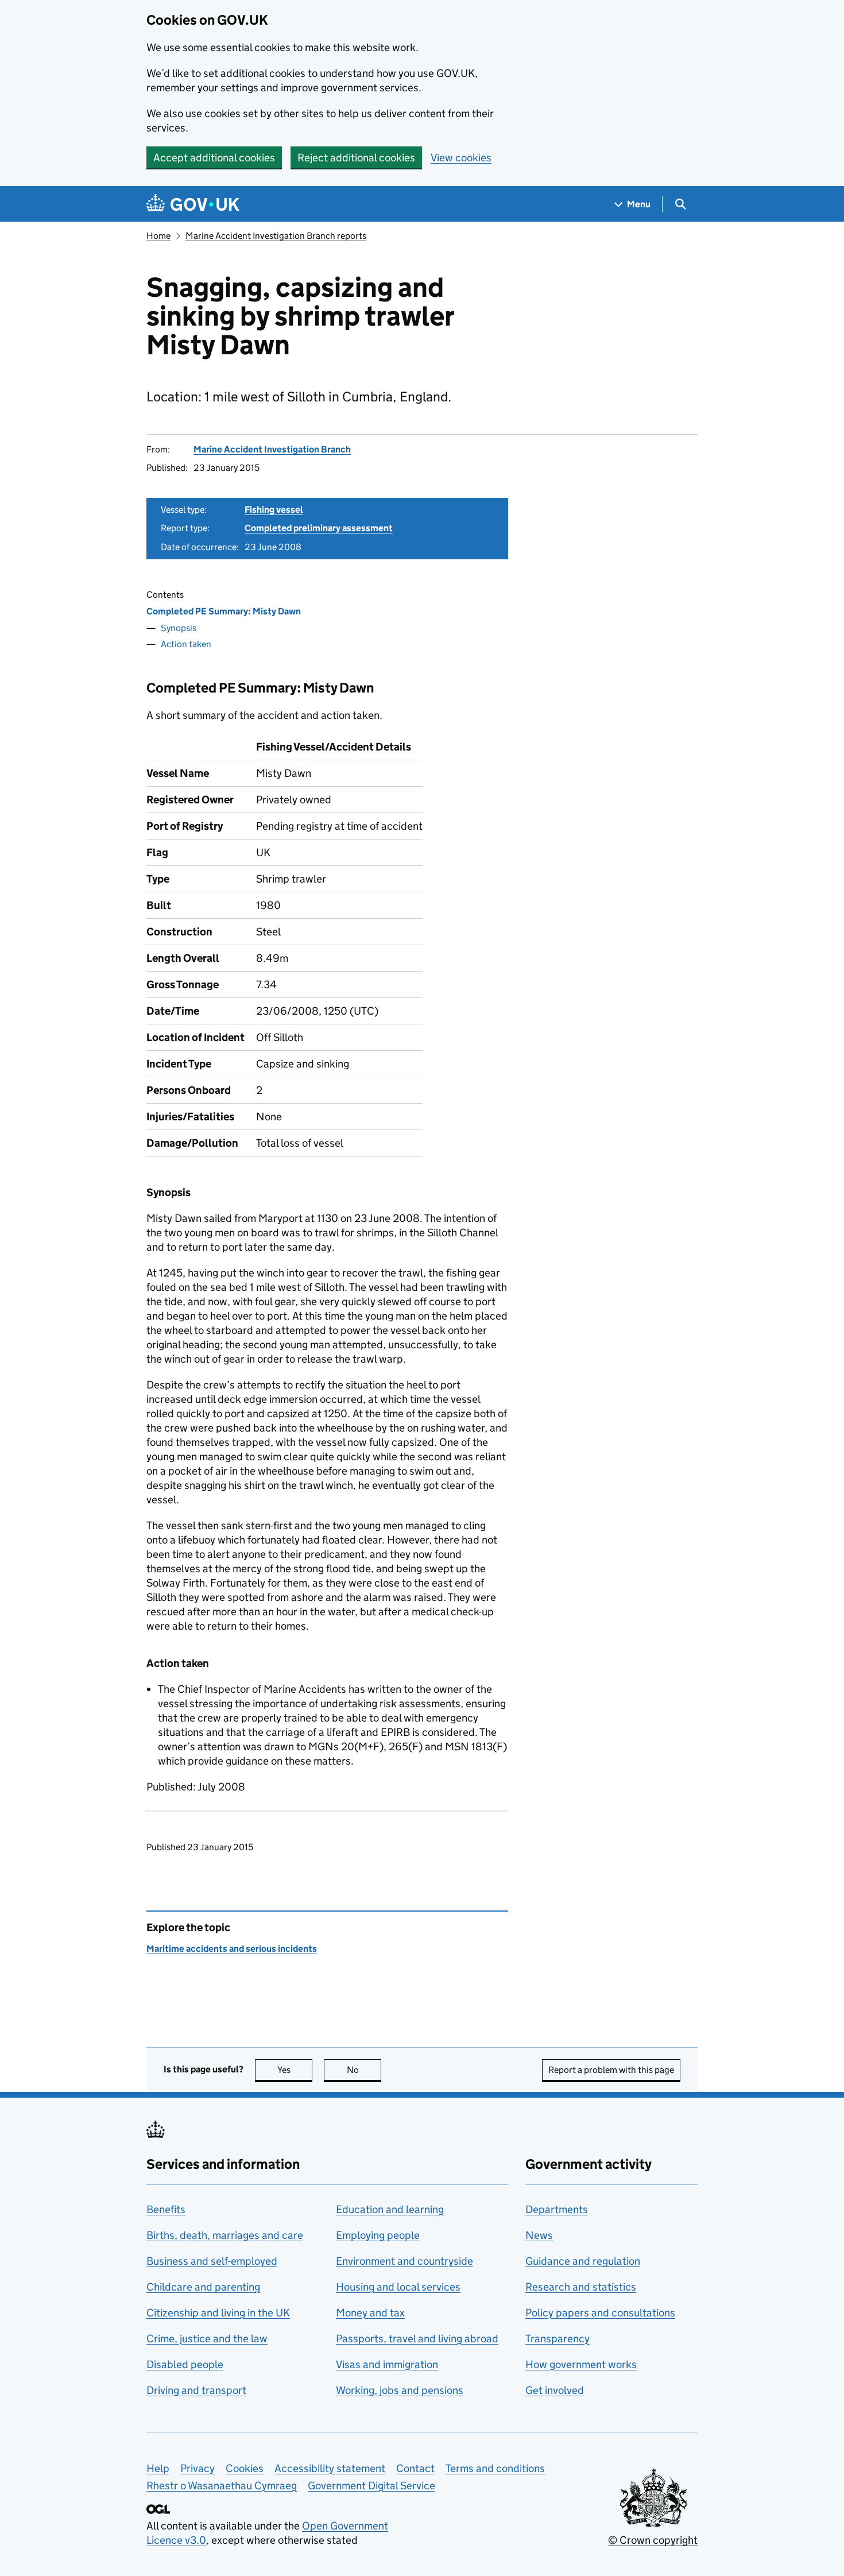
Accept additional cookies (214, 158)
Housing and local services (398, 2287)
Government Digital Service (371, 2486)
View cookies (461, 158)
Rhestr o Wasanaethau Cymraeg (222, 2486)
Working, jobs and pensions (400, 2390)
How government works (581, 2364)
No (364, 2070)
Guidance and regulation (583, 2261)
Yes (295, 2070)
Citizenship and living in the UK (218, 2313)
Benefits (166, 2209)
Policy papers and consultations (600, 2313)
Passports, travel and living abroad (417, 2339)
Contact (415, 2468)
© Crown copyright (653, 2540)
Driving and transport (196, 2390)
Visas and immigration (387, 2364)
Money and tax (370, 2313)
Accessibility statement (330, 2468)
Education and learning (390, 2209)
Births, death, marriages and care (225, 2235)
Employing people (378, 2235)
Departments (557, 2209)
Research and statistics (581, 2287)
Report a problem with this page (611, 2070)
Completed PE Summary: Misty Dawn (224, 611)
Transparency (557, 2339)
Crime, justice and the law (207, 2339)
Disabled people (185, 2364)
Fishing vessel (274, 510)
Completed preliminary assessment (319, 528)
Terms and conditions (495, 2468)
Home (158, 236)
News (539, 2235)
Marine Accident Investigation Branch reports (276, 236)
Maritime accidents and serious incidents (232, 1949)
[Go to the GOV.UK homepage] (193, 204)
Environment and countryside (404, 2261)
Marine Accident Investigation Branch (272, 449)
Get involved (555, 2390)
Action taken (186, 644)
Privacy (198, 2468)
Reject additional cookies (356, 158)
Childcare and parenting (203, 2287)
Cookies (245, 2468)
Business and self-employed (212, 2261)
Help (158, 2468)
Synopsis (179, 628)
